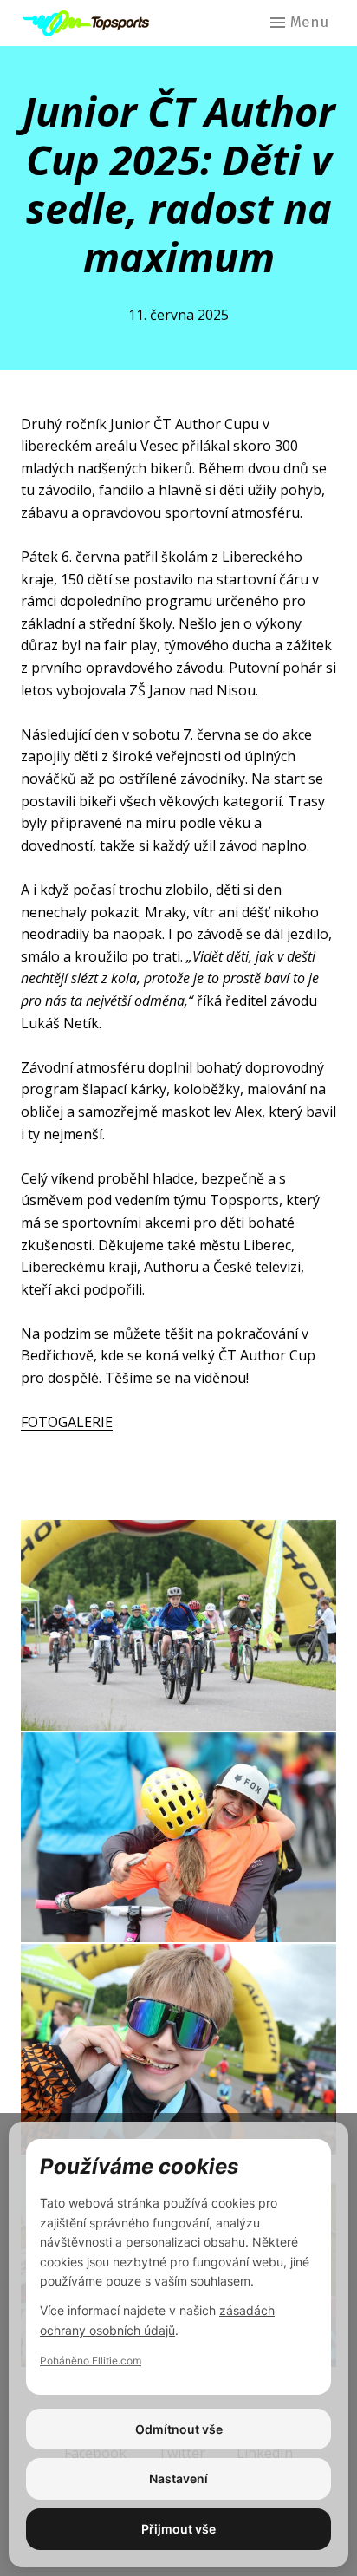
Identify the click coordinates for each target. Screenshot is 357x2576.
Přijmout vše (178, 2529)
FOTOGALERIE (67, 1422)
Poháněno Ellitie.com (91, 2361)
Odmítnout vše (179, 2429)
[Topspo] (91, 23)
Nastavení (178, 2478)
